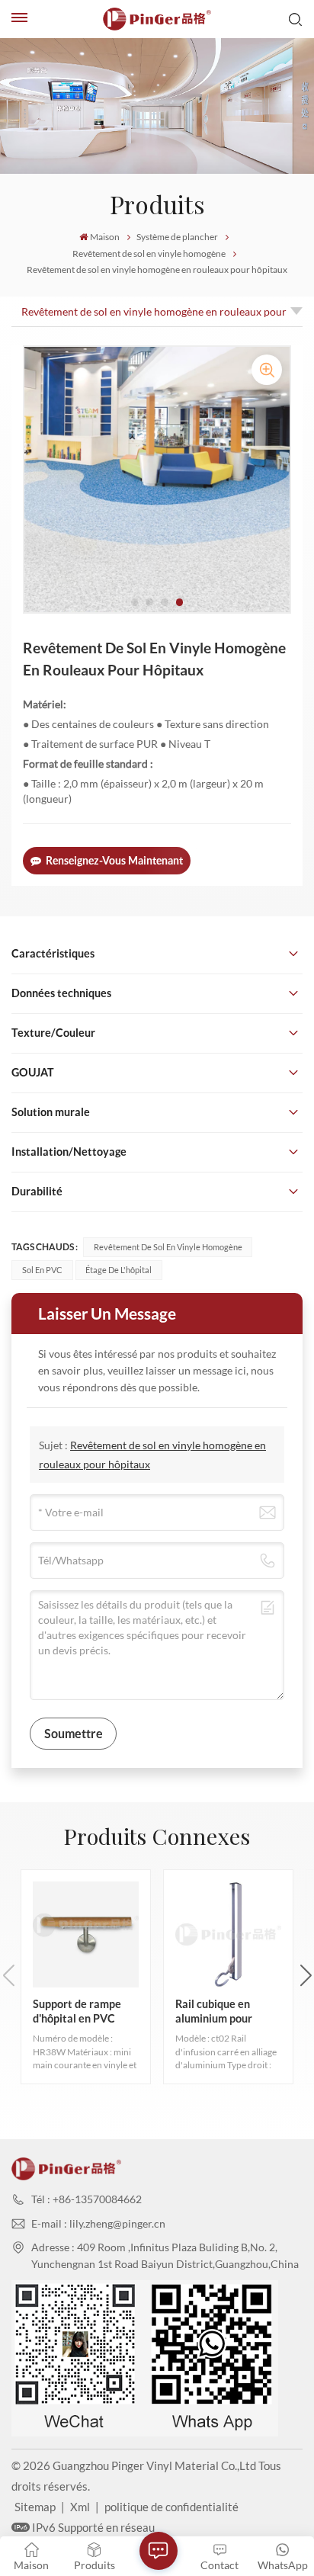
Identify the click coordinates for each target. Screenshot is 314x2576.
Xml (80, 2507)
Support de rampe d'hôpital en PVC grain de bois (77, 2011)
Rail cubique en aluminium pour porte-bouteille (214, 2011)
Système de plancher (177, 237)
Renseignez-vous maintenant (114, 860)
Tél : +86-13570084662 (87, 2199)
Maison (105, 237)
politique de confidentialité (171, 2507)
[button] (135, 602)
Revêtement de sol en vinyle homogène (149, 253)
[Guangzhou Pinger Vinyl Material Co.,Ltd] (157, 19)
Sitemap (35, 2507)
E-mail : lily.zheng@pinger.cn (98, 2223)
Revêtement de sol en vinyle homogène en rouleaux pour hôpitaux (154, 316)
